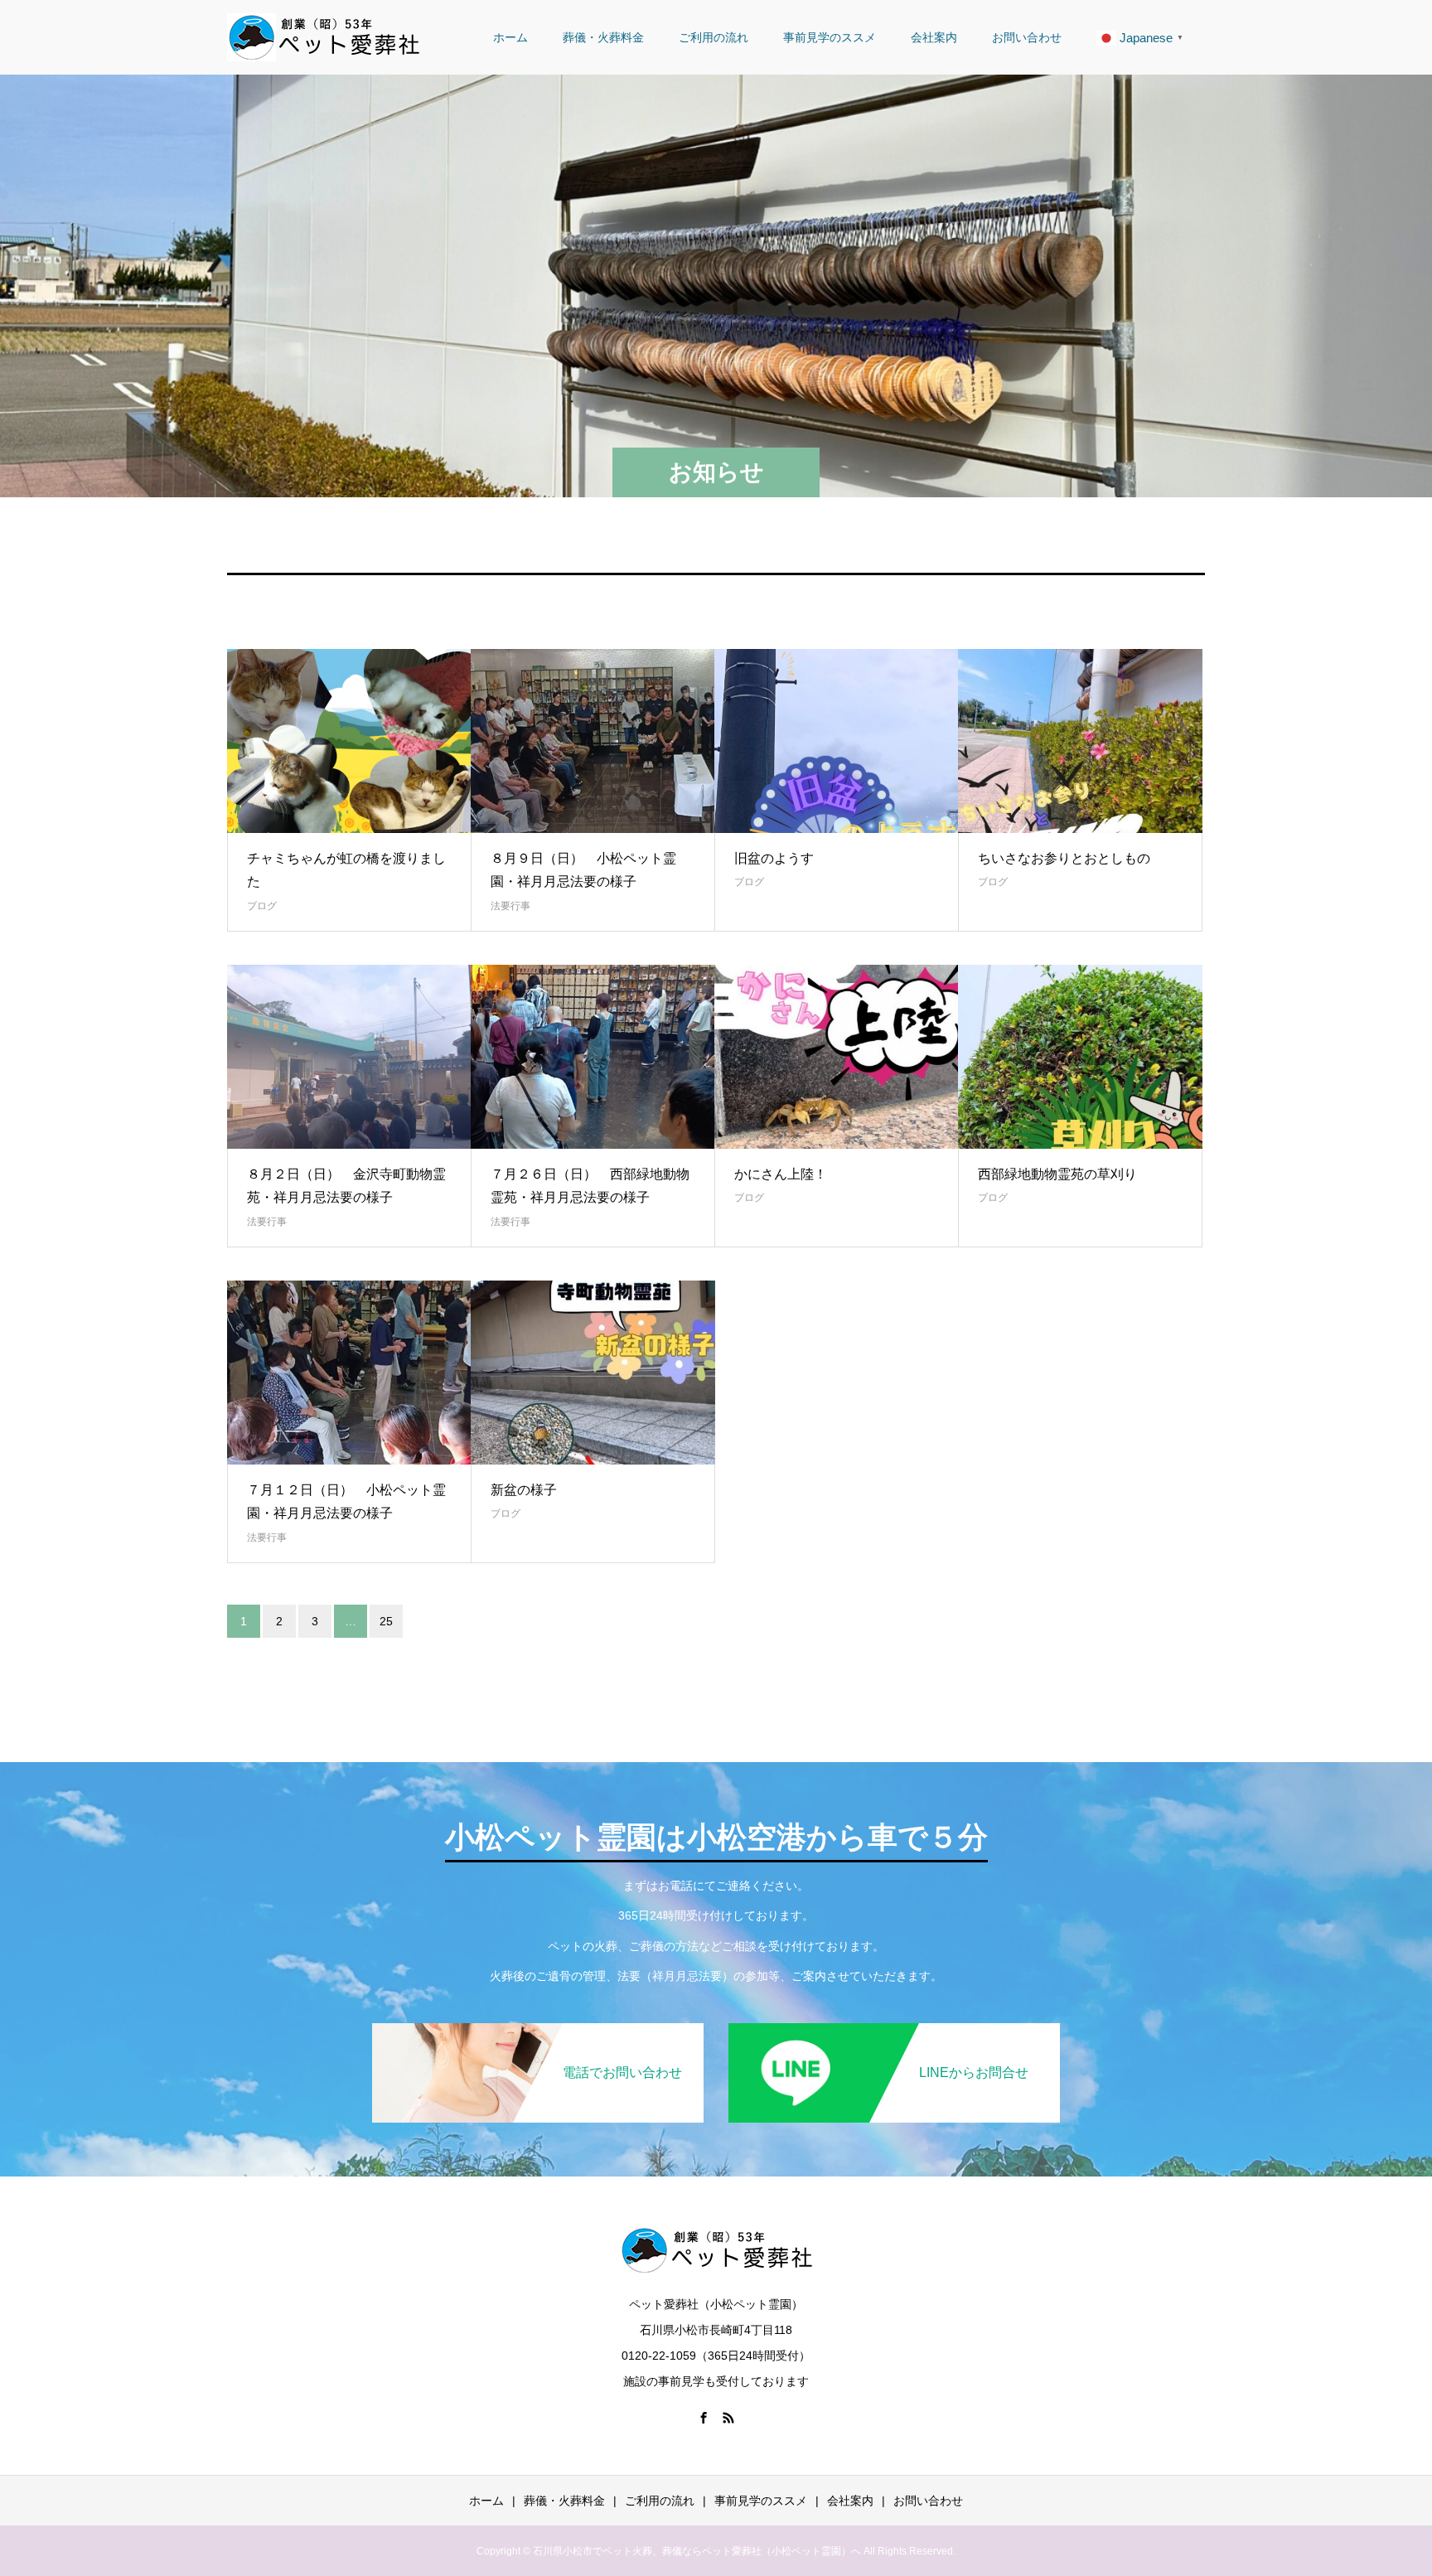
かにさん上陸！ (781, 1174)
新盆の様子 (524, 1490)
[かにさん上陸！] (837, 1057)
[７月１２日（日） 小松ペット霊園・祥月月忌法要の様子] (349, 1373)
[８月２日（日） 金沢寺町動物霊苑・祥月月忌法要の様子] (349, 1057)
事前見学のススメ (830, 37)
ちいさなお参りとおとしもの (1064, 858)
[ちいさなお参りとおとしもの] (1080, 741)
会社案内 (934, 37)
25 (386, 1621)
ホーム (510, 37)
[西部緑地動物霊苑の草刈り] (1080, 1057)
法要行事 (510, 906)
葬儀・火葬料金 (603, 37)
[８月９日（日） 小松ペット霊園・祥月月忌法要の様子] (593, 741)
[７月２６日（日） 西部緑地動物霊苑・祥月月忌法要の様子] (593, 1057)
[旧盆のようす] (837, 741)
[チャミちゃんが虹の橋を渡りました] (349, 741)
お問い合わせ (1027, 37)
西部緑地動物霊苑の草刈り (1057, 1174)
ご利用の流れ (714, 37)
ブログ (262, 906)
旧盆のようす (774, 858)
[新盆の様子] (593, 1373)
